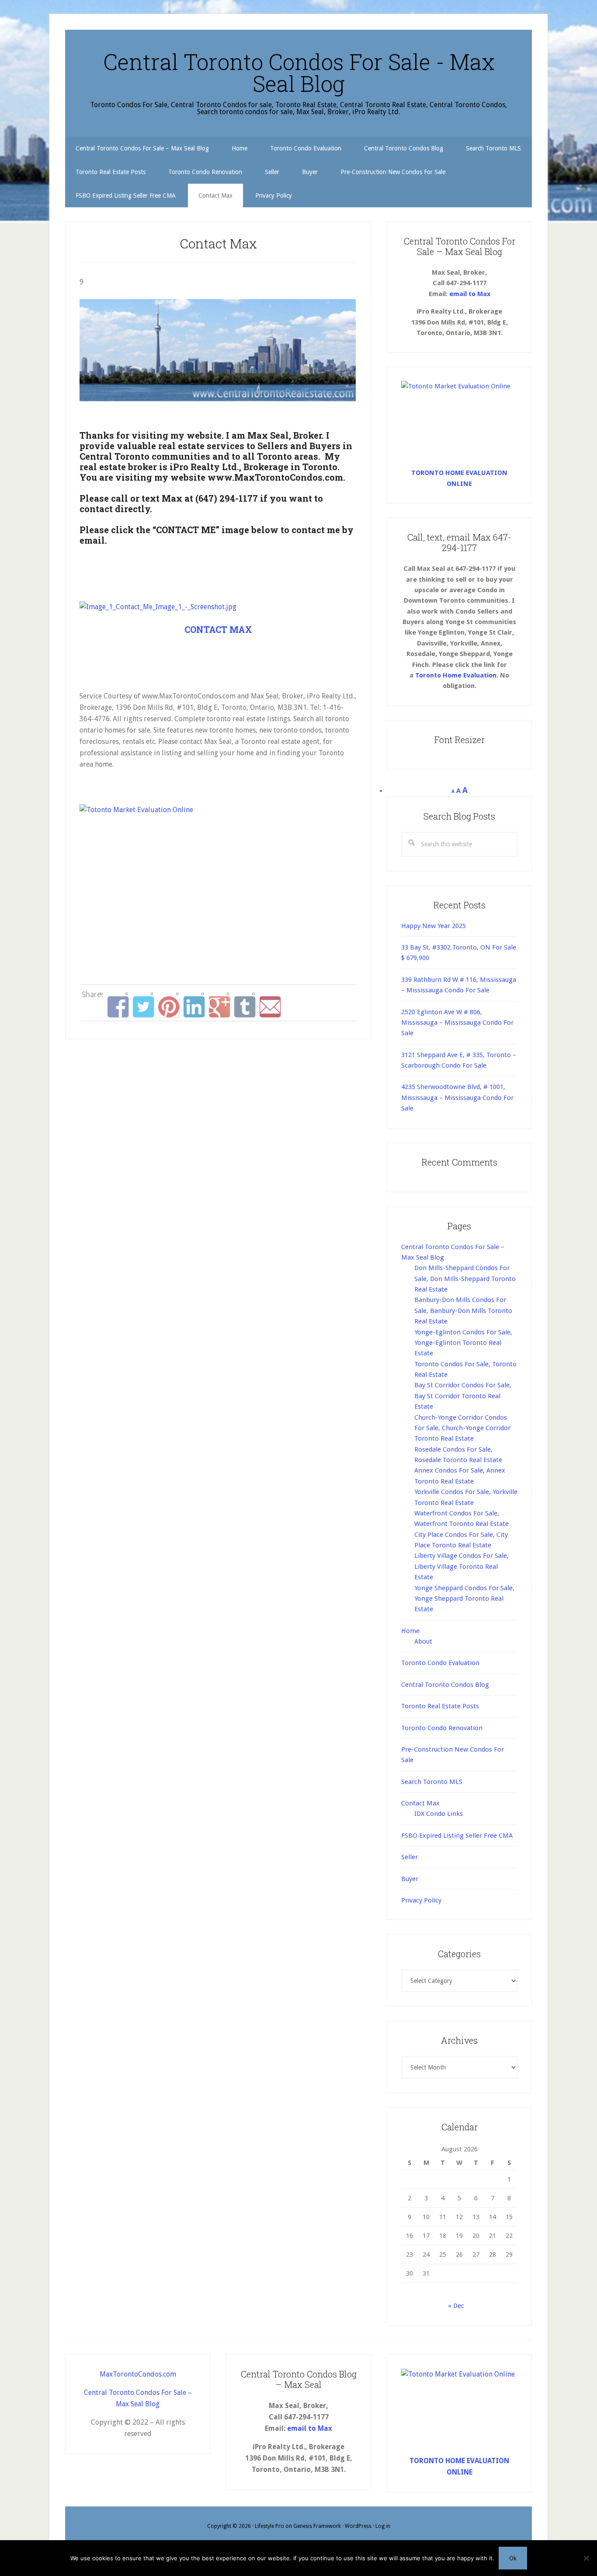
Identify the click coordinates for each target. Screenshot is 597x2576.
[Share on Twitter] (143, 1007)
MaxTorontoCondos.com (138, 2374)
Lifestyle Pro (269, 2526)
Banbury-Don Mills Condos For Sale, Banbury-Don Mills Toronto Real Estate (463, 1311)
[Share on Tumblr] (245, 1007)
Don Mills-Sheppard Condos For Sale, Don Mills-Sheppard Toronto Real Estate (465, 1279)
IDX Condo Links (439, 1814)
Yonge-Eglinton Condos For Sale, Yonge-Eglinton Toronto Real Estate (463, 1343)
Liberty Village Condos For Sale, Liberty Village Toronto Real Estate (462, 1566)
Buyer (410, 1879)
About (423, 1641)
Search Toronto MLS (432, 1782)
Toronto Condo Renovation (442, 1728)
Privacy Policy (421, 1900)
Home (410, 1631)
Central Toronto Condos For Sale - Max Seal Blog (299, 73)
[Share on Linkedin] (194, 1007)
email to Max (470, 294)
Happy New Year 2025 (434, 926)
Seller (410, 1857)
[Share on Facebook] (118, 1007)
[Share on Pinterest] (169, 1007)
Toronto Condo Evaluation (440, 1663)
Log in (383, 2526)
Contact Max (420, 1803)
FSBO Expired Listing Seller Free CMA (457, 1836)
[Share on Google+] (219, 1007)
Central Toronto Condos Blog (445, 1685)
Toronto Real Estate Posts (440, 1706)
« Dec (456, 2306)
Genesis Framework (317, 2526)
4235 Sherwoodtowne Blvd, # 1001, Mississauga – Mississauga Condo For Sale (457, 1098)
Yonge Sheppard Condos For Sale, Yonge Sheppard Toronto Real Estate (464, 1599)
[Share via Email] (270, 1007)
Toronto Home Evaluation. (457, 675)
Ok (513, 2558)
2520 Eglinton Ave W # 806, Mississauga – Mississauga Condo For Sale (457, 1023)
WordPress (358, 2526)
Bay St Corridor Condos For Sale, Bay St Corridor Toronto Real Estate (463, 1396)
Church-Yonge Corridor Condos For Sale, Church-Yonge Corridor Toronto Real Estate (462, 1428)
